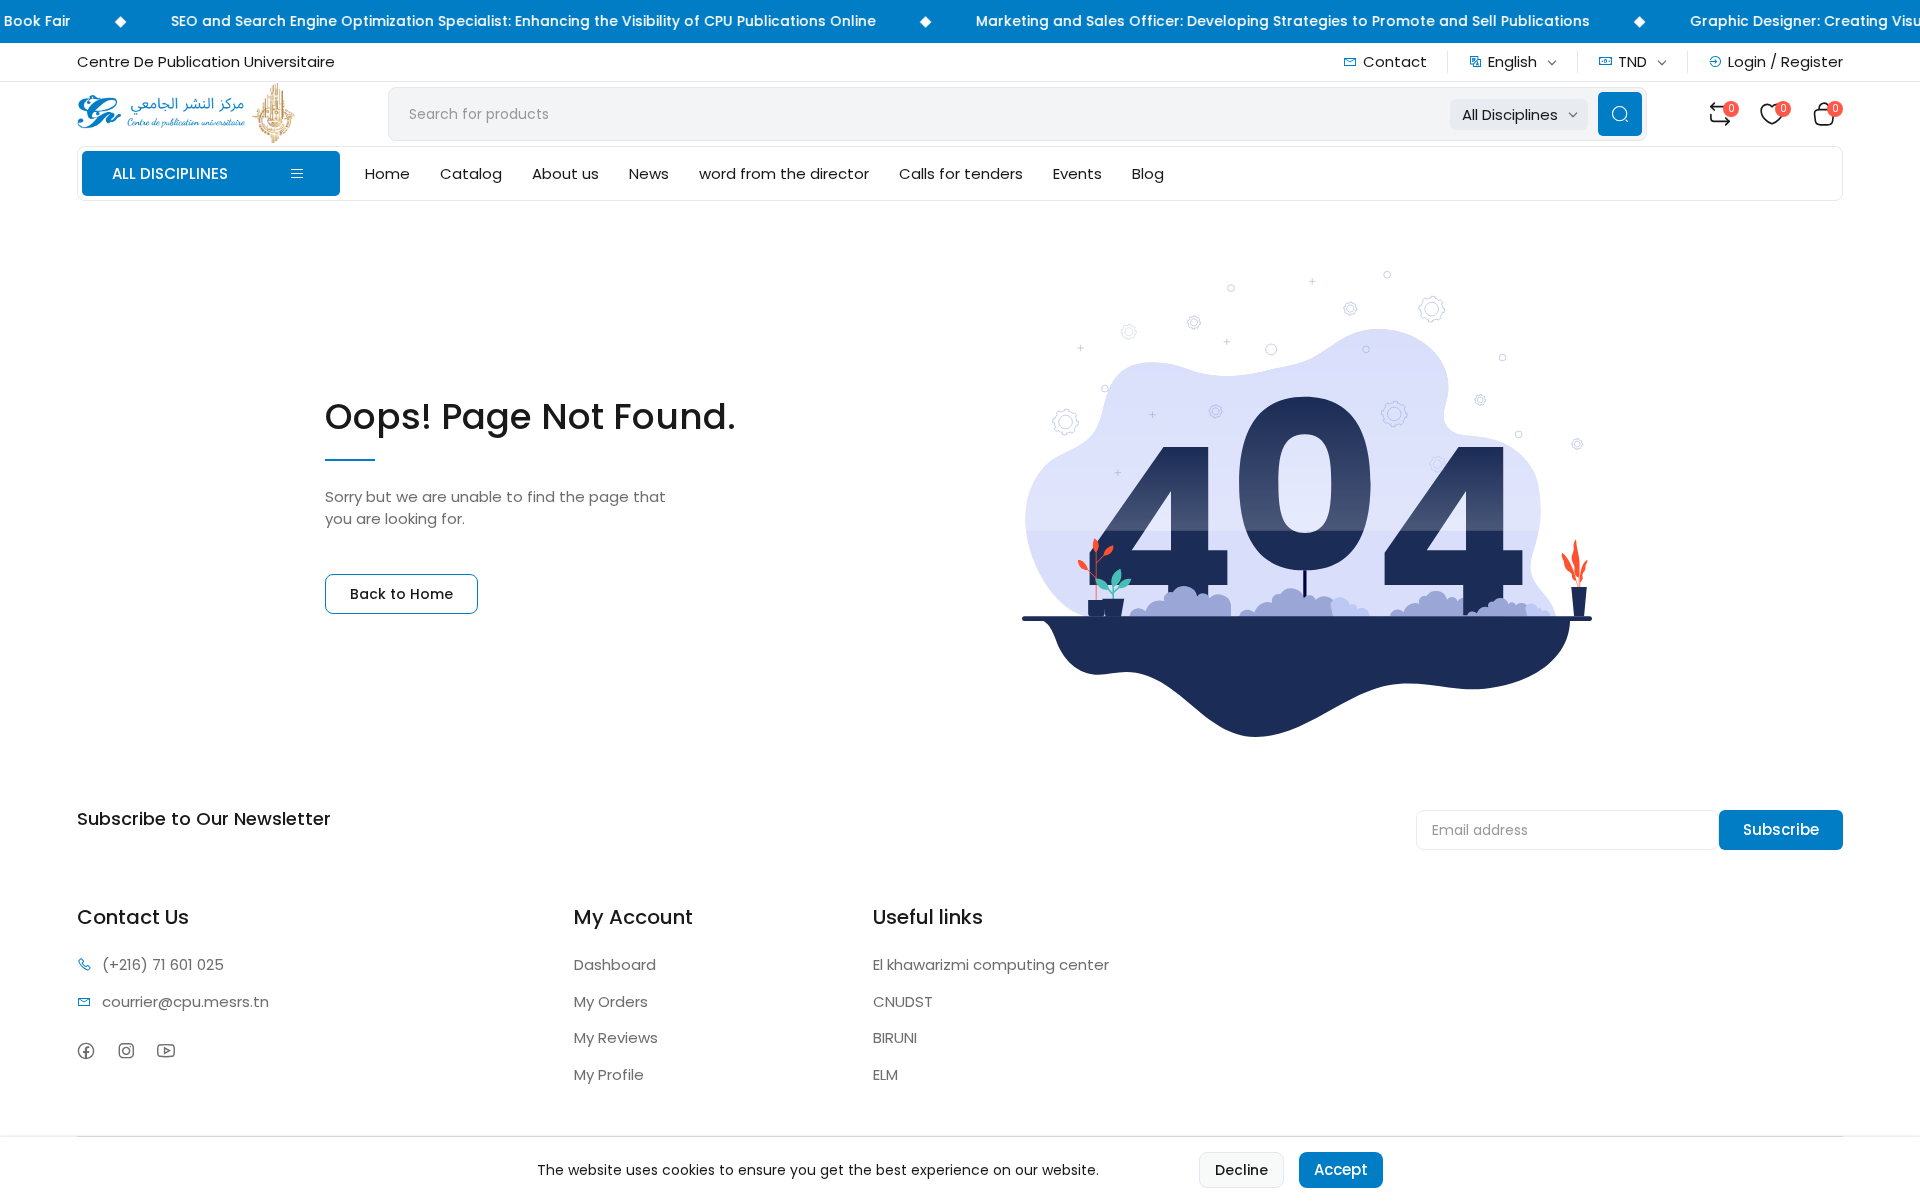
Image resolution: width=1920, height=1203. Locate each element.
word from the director (784, 173)
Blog (1148, 173)
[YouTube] (166, 1050)
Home (387, 173)
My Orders (611, 1001)
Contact (1395, 61)
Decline (1241, 1170)
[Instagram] (126, 1050)
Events (1077, 173)
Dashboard (615, 964)
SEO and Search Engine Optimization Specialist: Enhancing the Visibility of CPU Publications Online (506, 21)
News (649, 173)
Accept (1341, 1169)
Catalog (471, 173)
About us (565, 173)
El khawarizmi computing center (991, 964)
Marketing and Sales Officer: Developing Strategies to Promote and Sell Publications (1266, 21)
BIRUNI (895, 1037)
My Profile (609, 1074)
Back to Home (401, 594)
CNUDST (903, 1001)
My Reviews (616, 1037)
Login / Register (1785, 61)
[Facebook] (86, 1050)
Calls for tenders (961, 173)
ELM (885, 1074)
